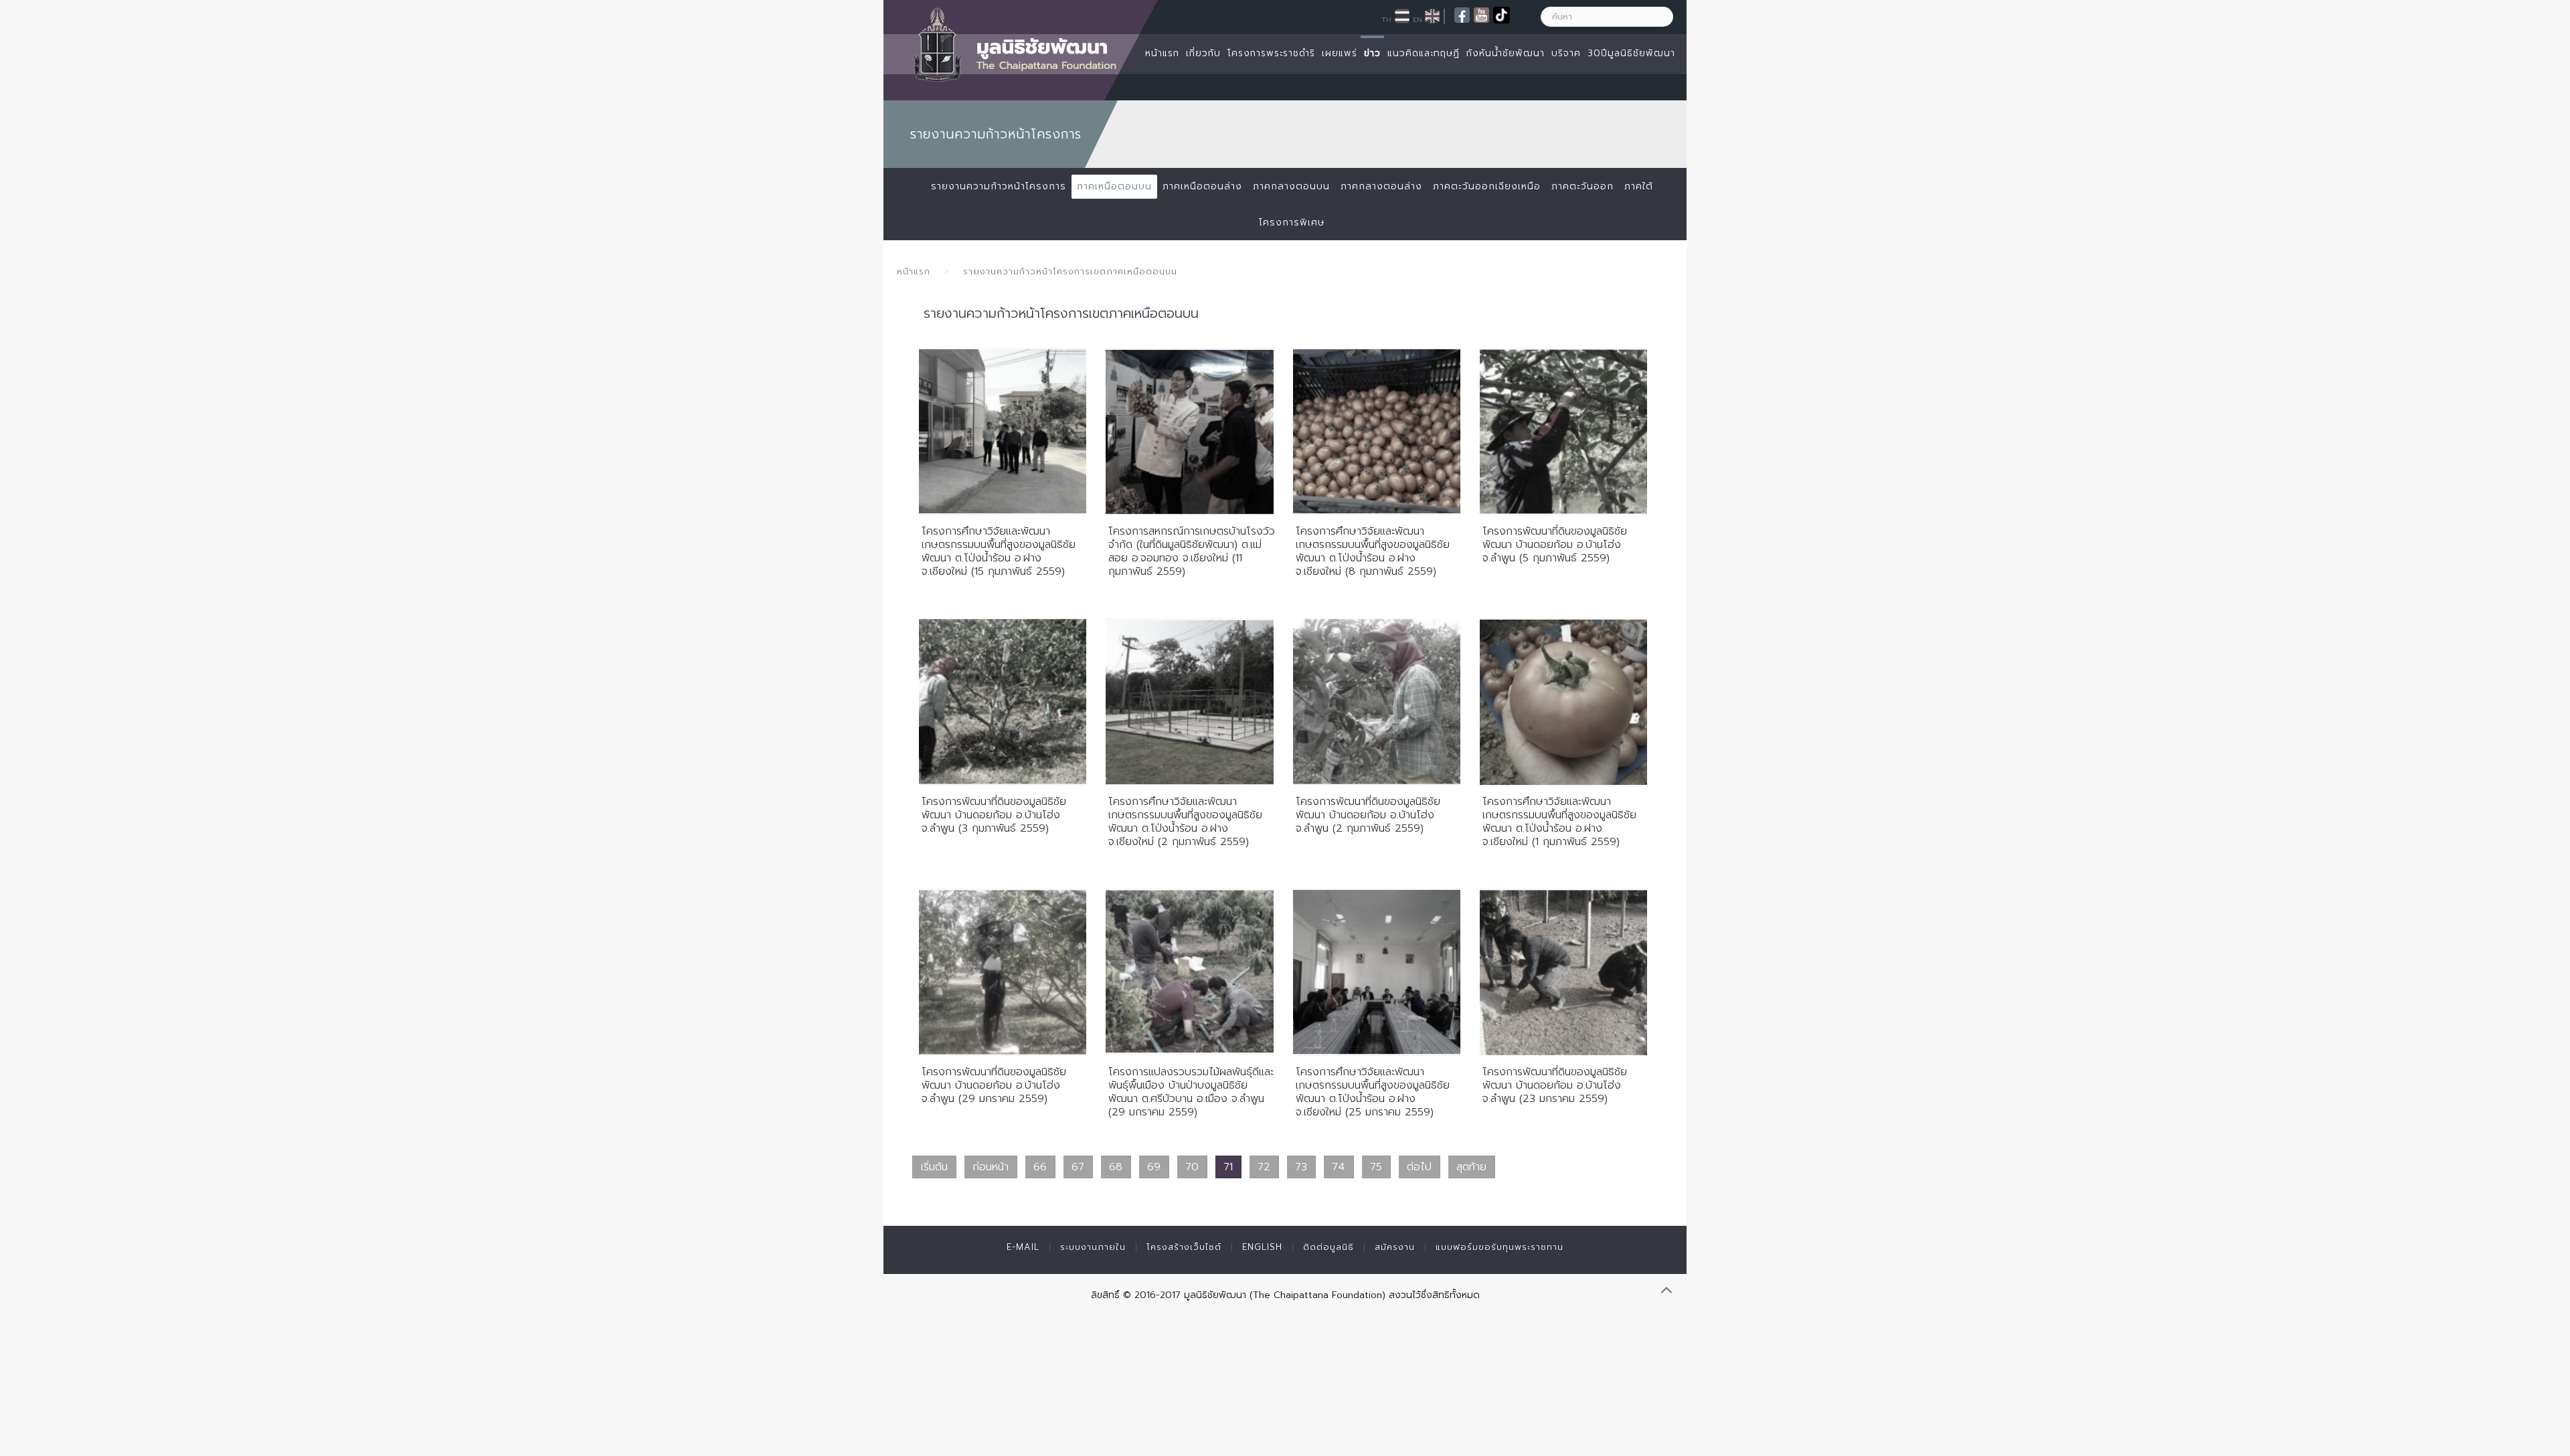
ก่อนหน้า (991, 1167)
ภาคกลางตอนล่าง (1381, 186)
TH (1386, 19)
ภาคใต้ (1639, 186)
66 (1040, 1167)
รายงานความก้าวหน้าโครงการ (999, 186)
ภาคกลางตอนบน (1291, 186)
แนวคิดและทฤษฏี (1424, 53)
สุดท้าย (1471, 1167)
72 (1264, 1167)
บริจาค (1566, 53)
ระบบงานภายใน (1093, 1247)
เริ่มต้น (934, 1167)
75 (1376, 1167)
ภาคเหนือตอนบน (1114, 186)
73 (1301, 1167)
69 (1154, 1167)
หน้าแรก (1162, 53)
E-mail (1023, 1247)
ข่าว (1372, 53)
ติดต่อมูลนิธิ (1329, 1247)
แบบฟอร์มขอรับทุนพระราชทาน (1500, 1247)
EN (1418, 19)
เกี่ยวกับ (1203, 53)
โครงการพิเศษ (1292, 222)
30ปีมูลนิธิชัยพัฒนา (1631, 53)
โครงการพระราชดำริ (1271, 53)
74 (1339, 1167)
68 (1116, 1167)
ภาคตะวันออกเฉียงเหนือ (1487, 186)
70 (1192, 1167)
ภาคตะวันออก (1582, 186)
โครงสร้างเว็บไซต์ (1184, 1247)
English (1262, 1247)
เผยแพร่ (1340, 53)
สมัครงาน (1395, 1247)
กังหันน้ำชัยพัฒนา (1506, 53)
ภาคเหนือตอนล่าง (1202, 186)
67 (1078, 1167)
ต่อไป (1419, 1167)
